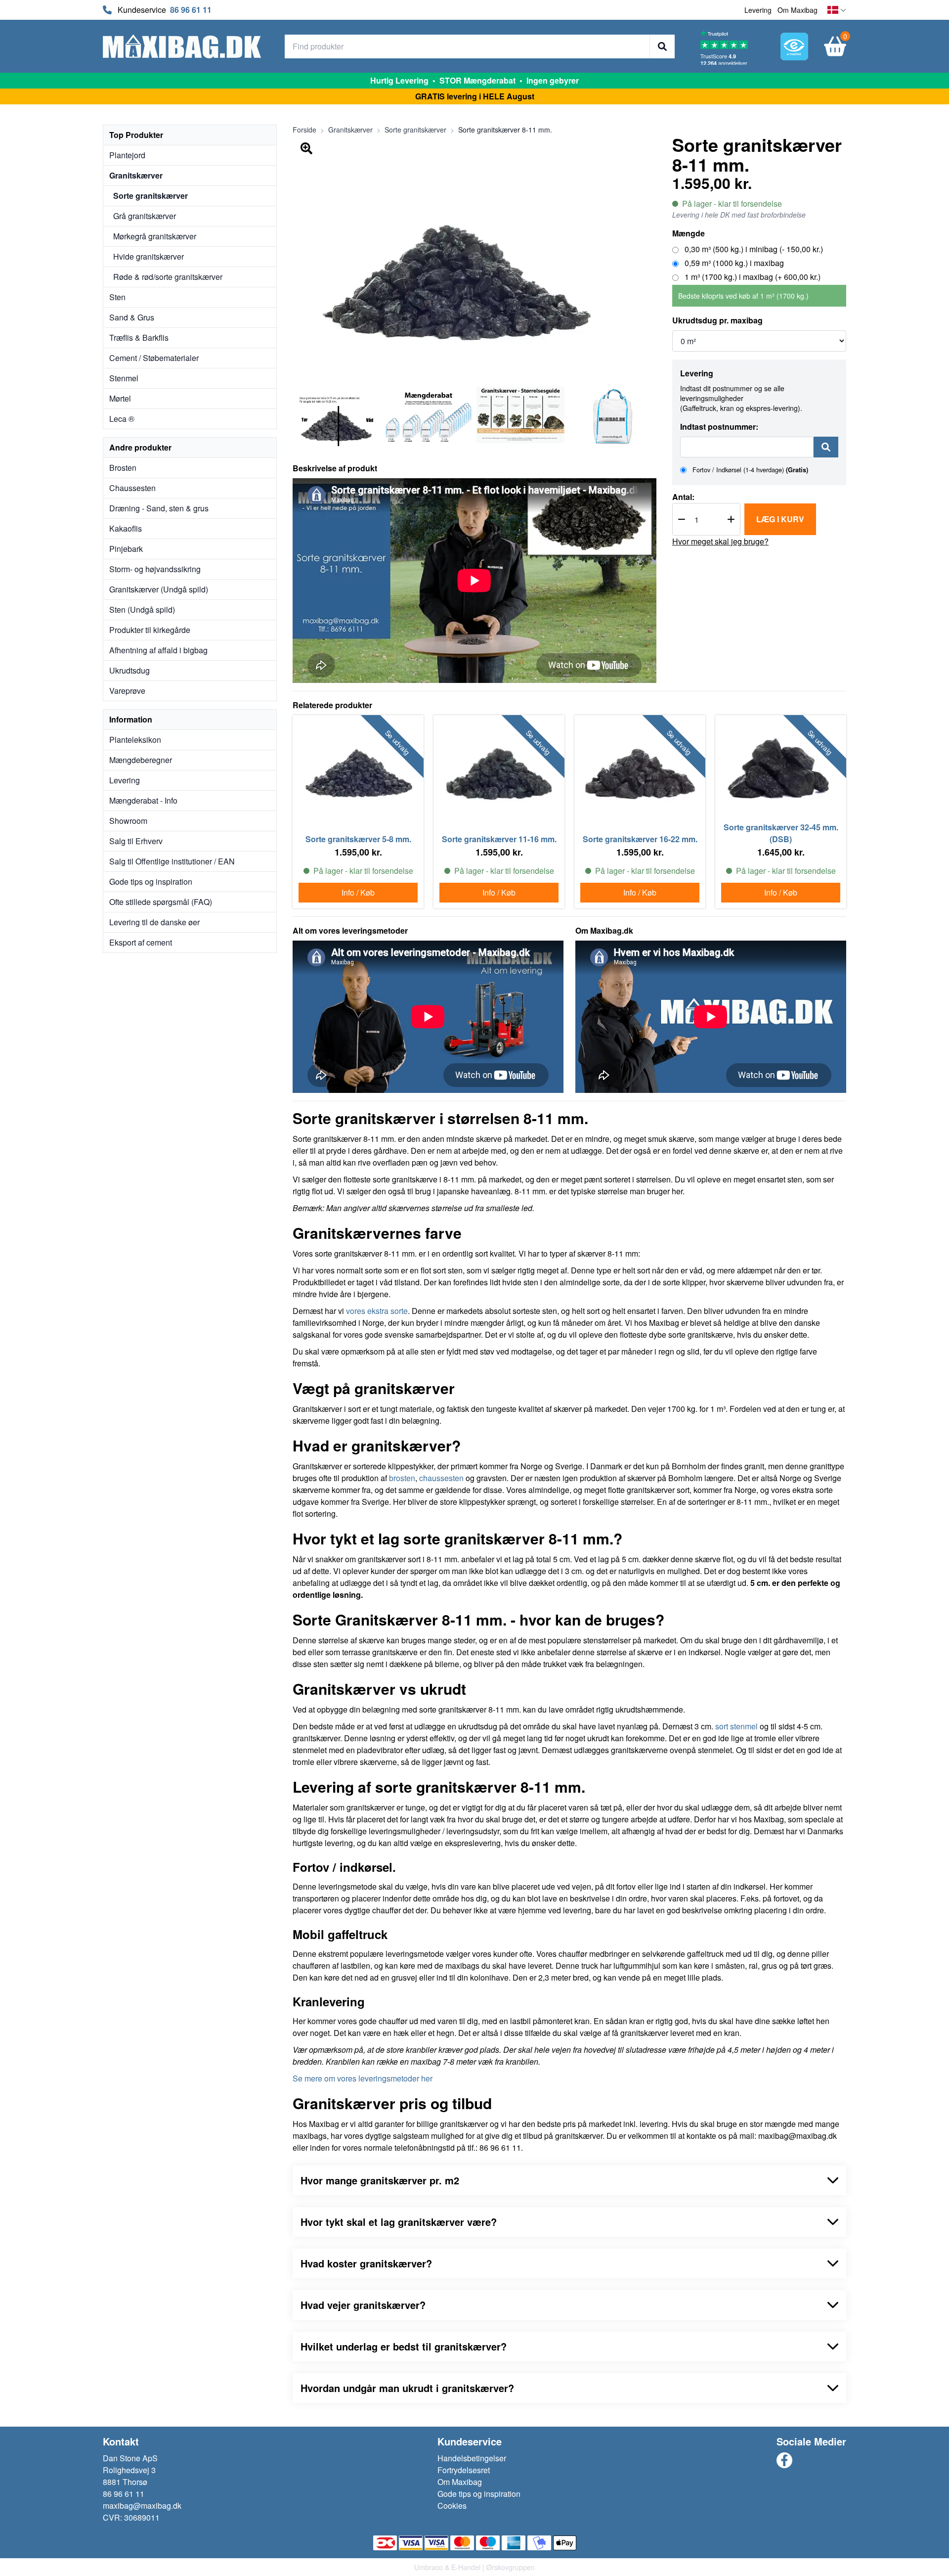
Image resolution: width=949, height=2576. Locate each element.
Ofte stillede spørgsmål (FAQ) (161, 902)
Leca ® (122, 419)
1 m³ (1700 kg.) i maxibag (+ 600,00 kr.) (752, 277)
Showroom (128, 821)
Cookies (452, 2506)
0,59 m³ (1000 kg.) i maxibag (733, 263)
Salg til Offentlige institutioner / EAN (172, 861)
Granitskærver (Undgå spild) (159, 589)
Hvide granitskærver (149, 256)
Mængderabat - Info (143, 800)
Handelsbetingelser (472, 2458)
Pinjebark (126, 549)
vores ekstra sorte (377, 1311)
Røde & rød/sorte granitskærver (168, 277)
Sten (117, 297)
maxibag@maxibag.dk (142, 2506)
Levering (758, 10)
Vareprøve (127, 691)
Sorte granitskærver (151, 196)
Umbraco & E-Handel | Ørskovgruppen (474, 2567)
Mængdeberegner (141, 760)
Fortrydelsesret (464, 2470)
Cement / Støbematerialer (154, 358)
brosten (402, 1478)
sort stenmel (736, 1726)
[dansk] (837, 10)
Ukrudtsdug (129, 670)
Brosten (123, 468)
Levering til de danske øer (154, 922)
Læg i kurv (780, 519)
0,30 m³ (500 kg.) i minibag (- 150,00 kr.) (753, 249)
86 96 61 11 (191, 10)
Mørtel (120, 398)
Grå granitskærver (145, 216)
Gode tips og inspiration (151, 881)
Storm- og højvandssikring (155, 569)
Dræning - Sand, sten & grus (159, 508)
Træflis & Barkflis (139, 338)
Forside (304, 130)
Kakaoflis (126, 528)
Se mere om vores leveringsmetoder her (363, 2078)
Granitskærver (136, 175)
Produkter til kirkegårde (150, 630)
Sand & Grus (132, 317)
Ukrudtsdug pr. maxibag (717, 320)
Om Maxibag (798, 10)
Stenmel (124, 378)
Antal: (683, 497)
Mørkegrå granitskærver (155, 236)
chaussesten (441, 1478)
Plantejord (127, 155)
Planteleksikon (135, 740)
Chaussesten (132, 488)
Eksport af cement (141, 942)
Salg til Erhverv (136, 841)
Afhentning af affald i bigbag (158, 650)
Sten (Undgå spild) (142, 610)
